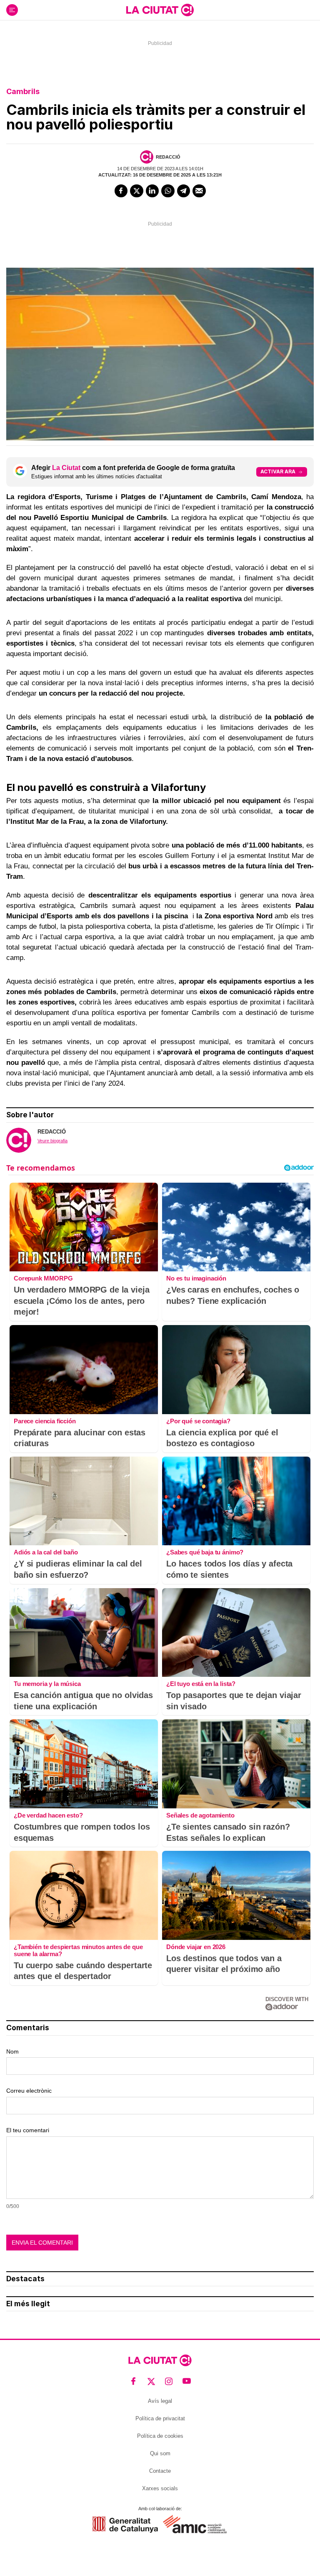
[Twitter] (137, 191)
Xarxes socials (160, 2488)
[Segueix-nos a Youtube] (187, 2381)
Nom (12, 2051)
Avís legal (160, 2401)
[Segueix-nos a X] (151, 2381)
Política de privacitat (160, 2418)
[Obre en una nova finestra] (125, 2525)
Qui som (160, 2453)
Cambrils (23, 91)
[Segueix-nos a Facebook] (134, 2381)
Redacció (168, 157)
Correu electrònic (29, 2091)
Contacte (160, 2471)
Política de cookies (160, 2436)
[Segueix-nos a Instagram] (169, 2381)
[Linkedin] (152, 191)
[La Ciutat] (160, 10)
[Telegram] (184, 191)
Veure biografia (52, 1141)
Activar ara (278, 471)
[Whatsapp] (168, 191)
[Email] (199, 191)
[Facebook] (121, 191)
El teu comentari (28, 2130)
